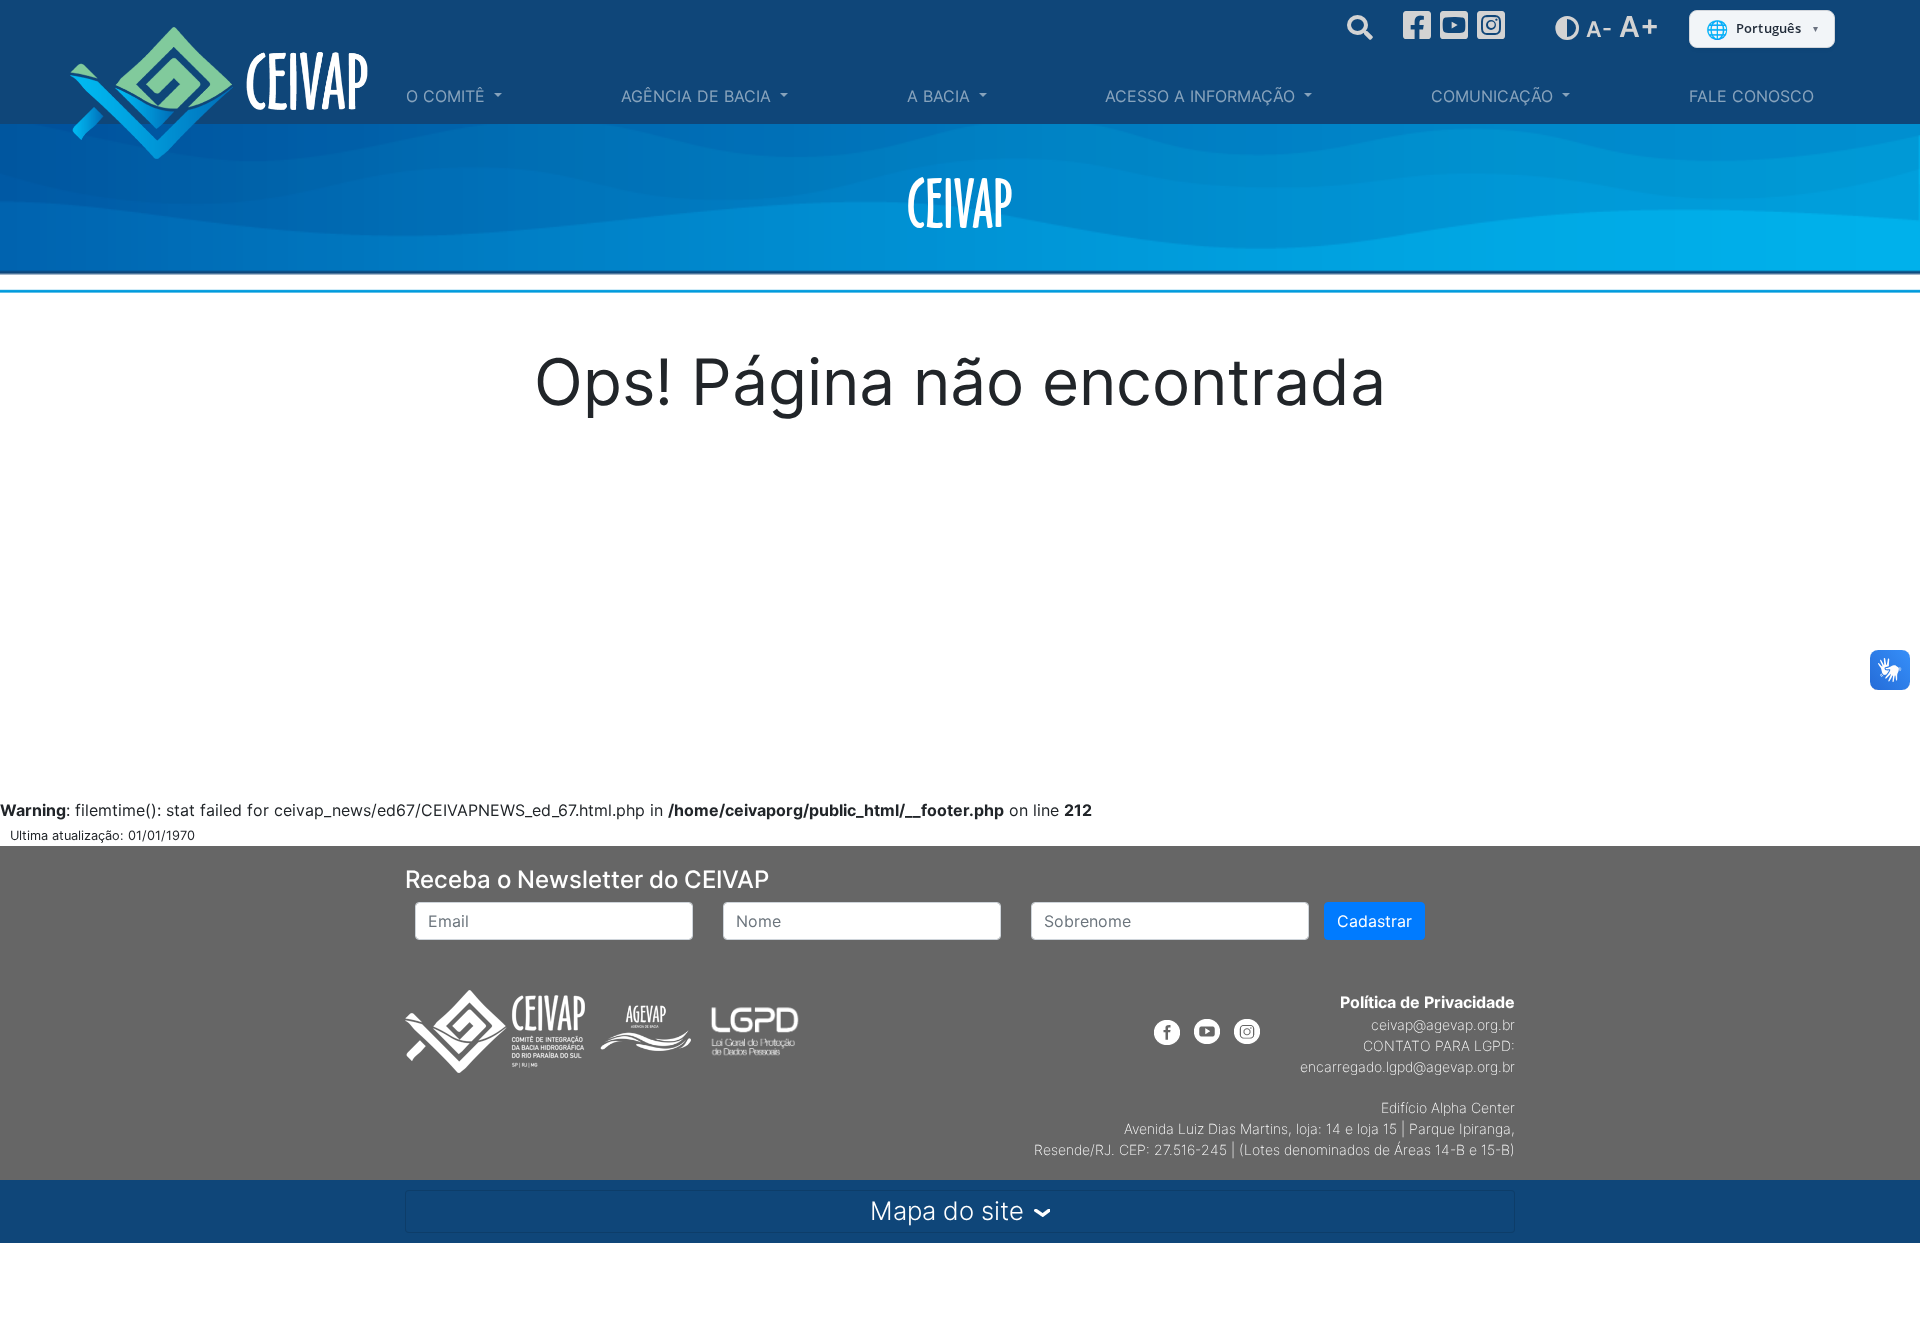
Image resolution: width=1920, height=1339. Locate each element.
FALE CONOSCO (1751, 96)
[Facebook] (1417, 25)
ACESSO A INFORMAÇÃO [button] (1202, 96)
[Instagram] (1491, 25)
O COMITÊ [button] (448, 96)
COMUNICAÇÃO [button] (1494, 96)
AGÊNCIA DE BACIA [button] (698, 96)
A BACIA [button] (941, 96)
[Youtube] (1454, 25)
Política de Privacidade (1427, 1002)
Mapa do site (947, 1210)
